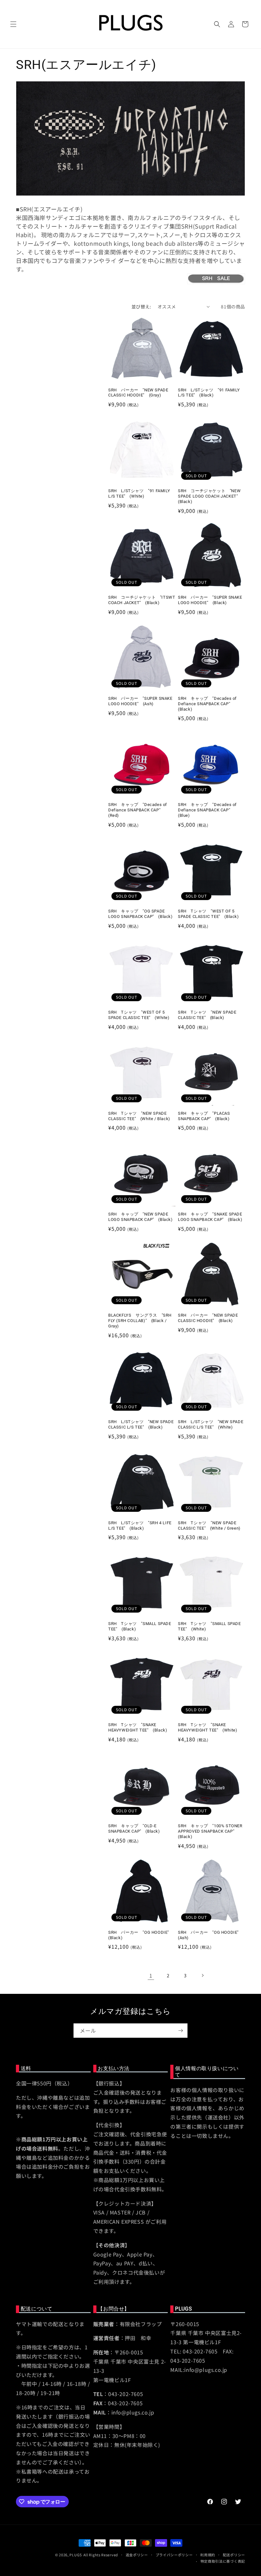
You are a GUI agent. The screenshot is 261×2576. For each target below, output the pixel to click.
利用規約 (208, 2555)
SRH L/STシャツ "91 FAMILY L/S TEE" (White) (139, 493)
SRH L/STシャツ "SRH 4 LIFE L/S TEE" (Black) (140, 1526)
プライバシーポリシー (174, 2555)
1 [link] (151, 1975)
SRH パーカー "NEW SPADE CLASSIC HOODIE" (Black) (208, 1318)
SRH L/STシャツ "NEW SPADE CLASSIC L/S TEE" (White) (211, 1424)
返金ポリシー (137, 2555)
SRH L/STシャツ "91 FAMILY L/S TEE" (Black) (209, 393)
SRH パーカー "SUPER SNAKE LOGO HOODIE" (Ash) (140, 701)
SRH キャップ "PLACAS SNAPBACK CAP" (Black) (204, 1116)
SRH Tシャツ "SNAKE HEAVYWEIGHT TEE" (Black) (138, 1727)
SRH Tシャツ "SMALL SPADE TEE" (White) (209, 1626)
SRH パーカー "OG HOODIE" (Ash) (211, 1935)
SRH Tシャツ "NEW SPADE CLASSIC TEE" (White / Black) (139, 1116)
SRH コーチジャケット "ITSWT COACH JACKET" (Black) (142, 600)
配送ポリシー (234, 2555)
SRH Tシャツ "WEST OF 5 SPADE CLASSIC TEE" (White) (139, 1015)
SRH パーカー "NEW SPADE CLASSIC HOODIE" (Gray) (138, 393)
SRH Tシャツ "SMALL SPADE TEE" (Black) (140, 1626)
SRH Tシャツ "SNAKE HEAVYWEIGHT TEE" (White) (208, 1727)
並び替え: (141, 307)
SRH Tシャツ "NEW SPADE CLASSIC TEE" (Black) (207, 1015)
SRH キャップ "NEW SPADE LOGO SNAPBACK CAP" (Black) (141, 1217)
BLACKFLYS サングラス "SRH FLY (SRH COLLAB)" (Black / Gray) (140, 1321)
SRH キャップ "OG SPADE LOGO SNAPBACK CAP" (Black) (141, 914)
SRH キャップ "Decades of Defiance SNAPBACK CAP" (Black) (207, 704)
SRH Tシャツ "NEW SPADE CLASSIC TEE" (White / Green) (209, 1526)
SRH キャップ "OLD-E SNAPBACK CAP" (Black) (134, 1829)
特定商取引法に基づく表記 (223, 2561)
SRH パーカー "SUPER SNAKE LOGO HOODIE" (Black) (210, 600)
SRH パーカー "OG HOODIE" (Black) (141, 1935)
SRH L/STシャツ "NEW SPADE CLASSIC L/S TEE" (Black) (141, 1424)
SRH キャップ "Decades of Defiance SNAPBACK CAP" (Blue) (207, 810)
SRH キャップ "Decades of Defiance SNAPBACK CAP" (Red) (138, 810)
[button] (13, 24)
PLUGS (76, 2555)
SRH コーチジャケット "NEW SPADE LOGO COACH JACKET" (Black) (210, 496)
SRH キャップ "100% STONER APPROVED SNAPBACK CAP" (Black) (210, 1831)
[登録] (180, 2031)
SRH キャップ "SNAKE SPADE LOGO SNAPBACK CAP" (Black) (210, 1217)
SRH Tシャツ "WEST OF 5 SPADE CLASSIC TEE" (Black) (208, 914)
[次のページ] (202, 1975)
